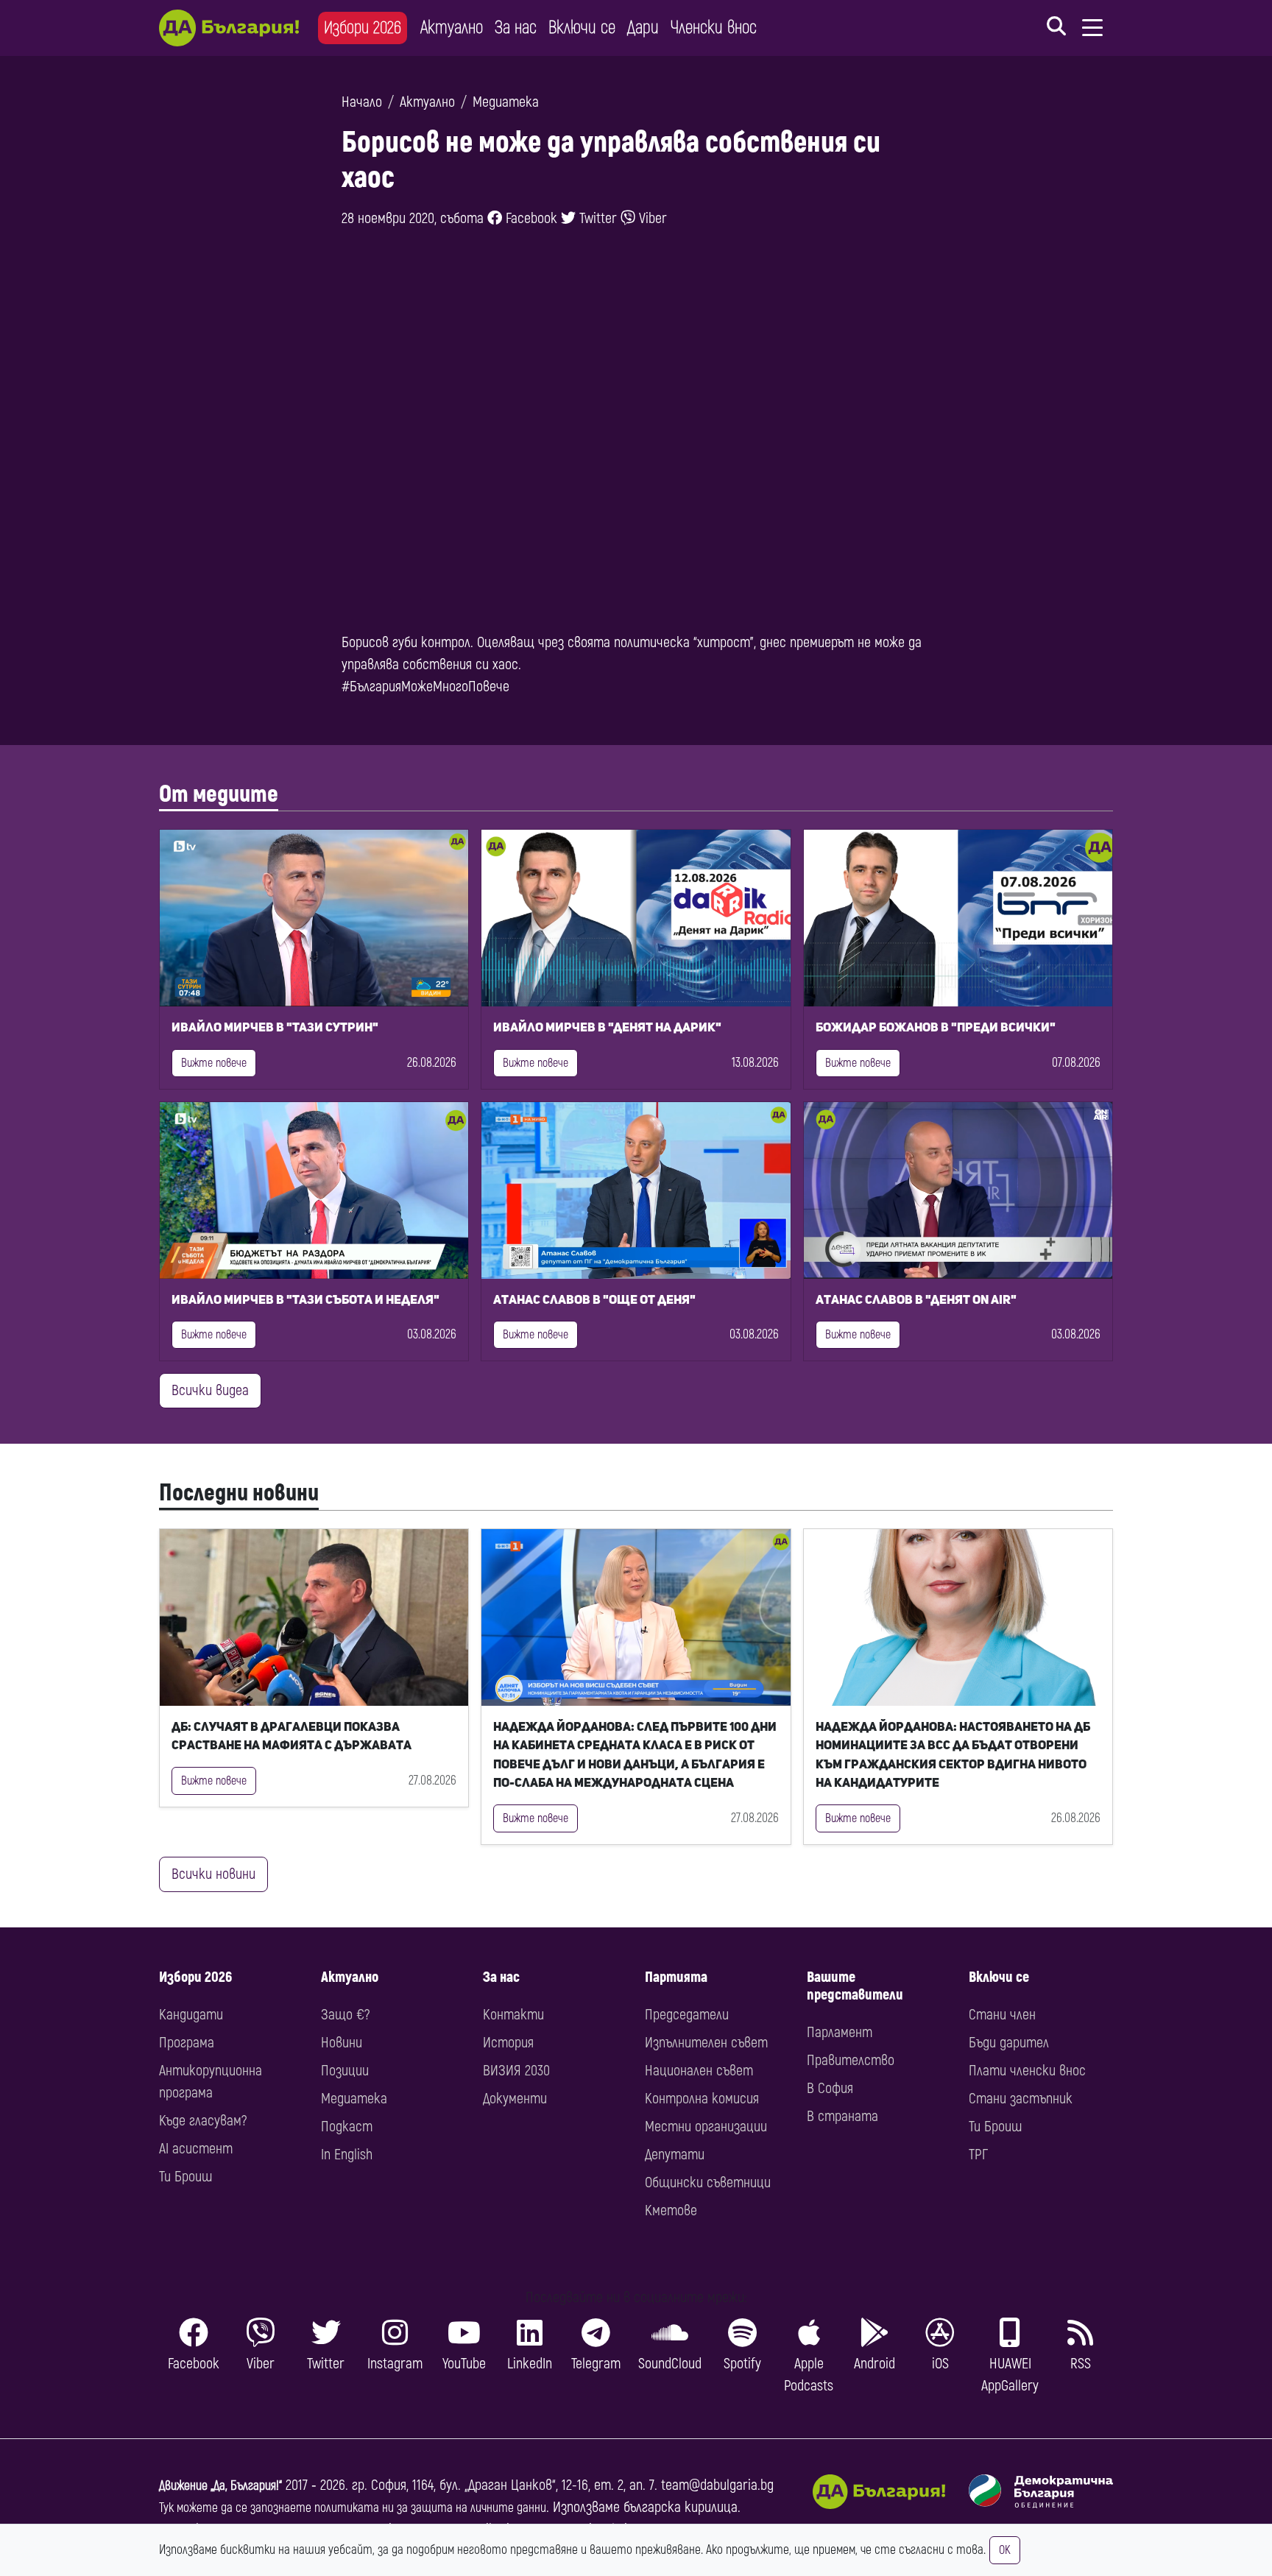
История (508, 2043)
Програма (187, 2043)
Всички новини (213, 1874)
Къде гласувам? (203, 2121)
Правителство (851, 2060)
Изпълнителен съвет (706, 2043)
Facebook (530, 218)
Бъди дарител (1009, 2043)
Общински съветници (708, 2182)
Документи (515, 2099)
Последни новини (239, 1493)
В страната (842, 2116)
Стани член (1002, 2015)
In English (347, 2155)
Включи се (582, 28)
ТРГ (978, 2155)
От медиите (219, 794)
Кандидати (191, 2015)
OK (1005, 2550)
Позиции (345, 2071)
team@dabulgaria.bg (717, 2485)
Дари (643, 28)
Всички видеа (210, 1390)
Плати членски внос (1027, 2071)
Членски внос (714, 28)
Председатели (687, 2015)
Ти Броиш (185, 2177)
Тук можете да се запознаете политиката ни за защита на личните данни (353, 2508)
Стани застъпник (1021, 2099)
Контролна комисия (702, 2099)
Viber (651, 218)
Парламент (840, 2032)
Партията (676, 1977)
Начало (362, 102)
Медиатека (506, 102)
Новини (342, 2043)
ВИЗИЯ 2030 (516, 2071)
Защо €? (345, 2015)
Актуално (452, 28)
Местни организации (706, 2127)
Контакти (513, 2015)
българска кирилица (681, 2507)
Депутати (675, 2155)
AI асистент (196, 2149)
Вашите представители (855, 1986)
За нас (516, 28)
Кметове (671, 2210)
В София (830, 2088)
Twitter (596, 218)
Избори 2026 (363, 28)
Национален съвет (699, 2071)
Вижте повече (214, 1063)
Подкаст (347, 2127)
